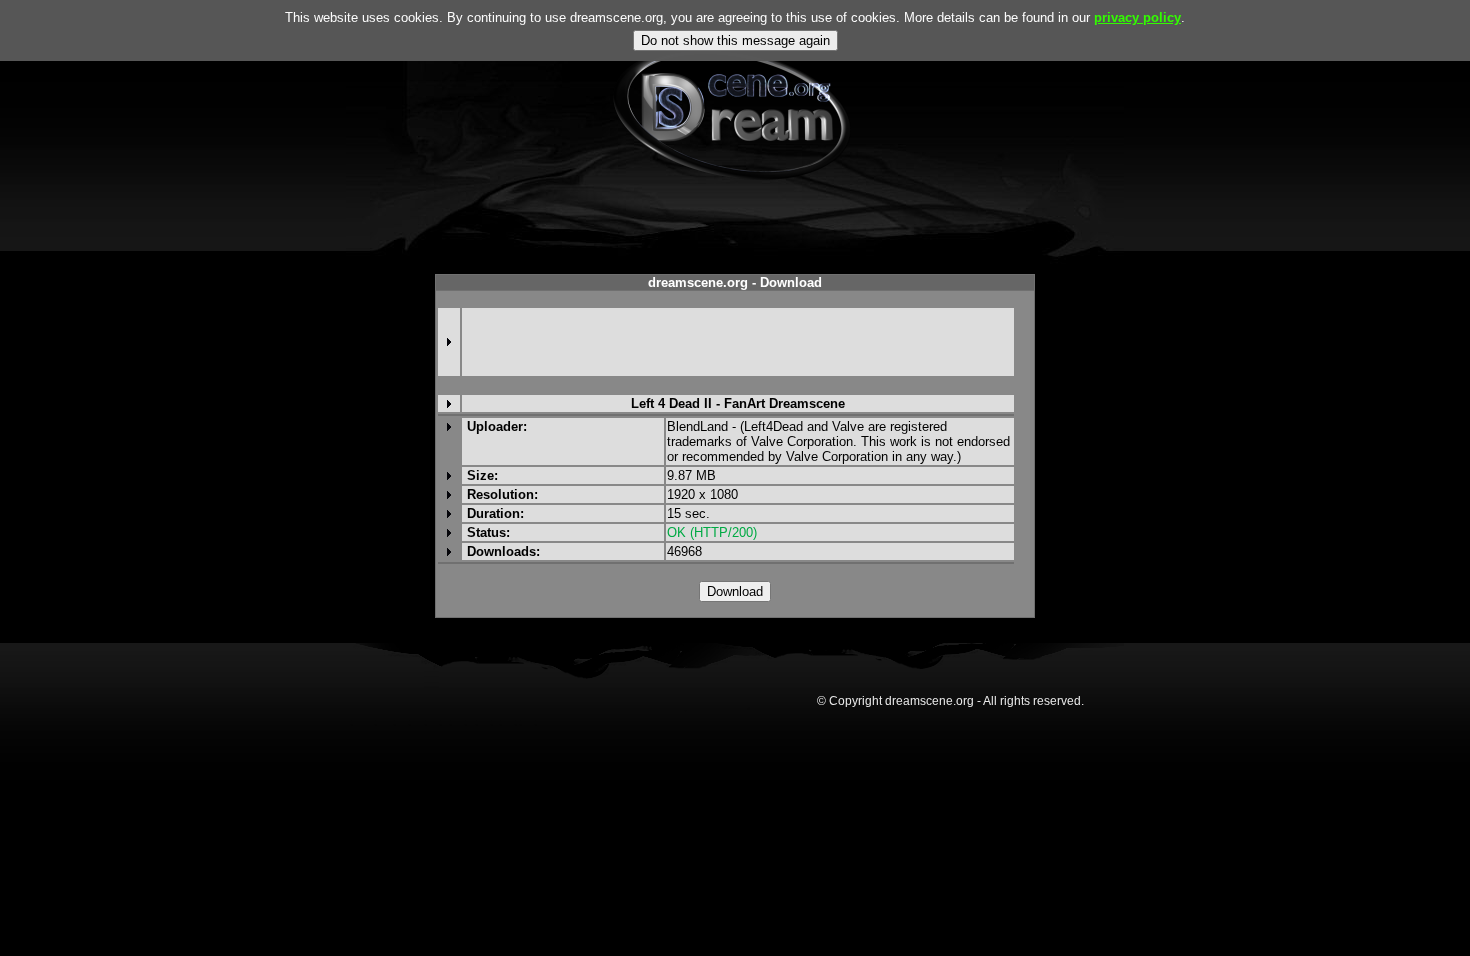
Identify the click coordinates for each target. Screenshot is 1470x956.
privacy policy (1137, 17)
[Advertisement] (738, 342)
